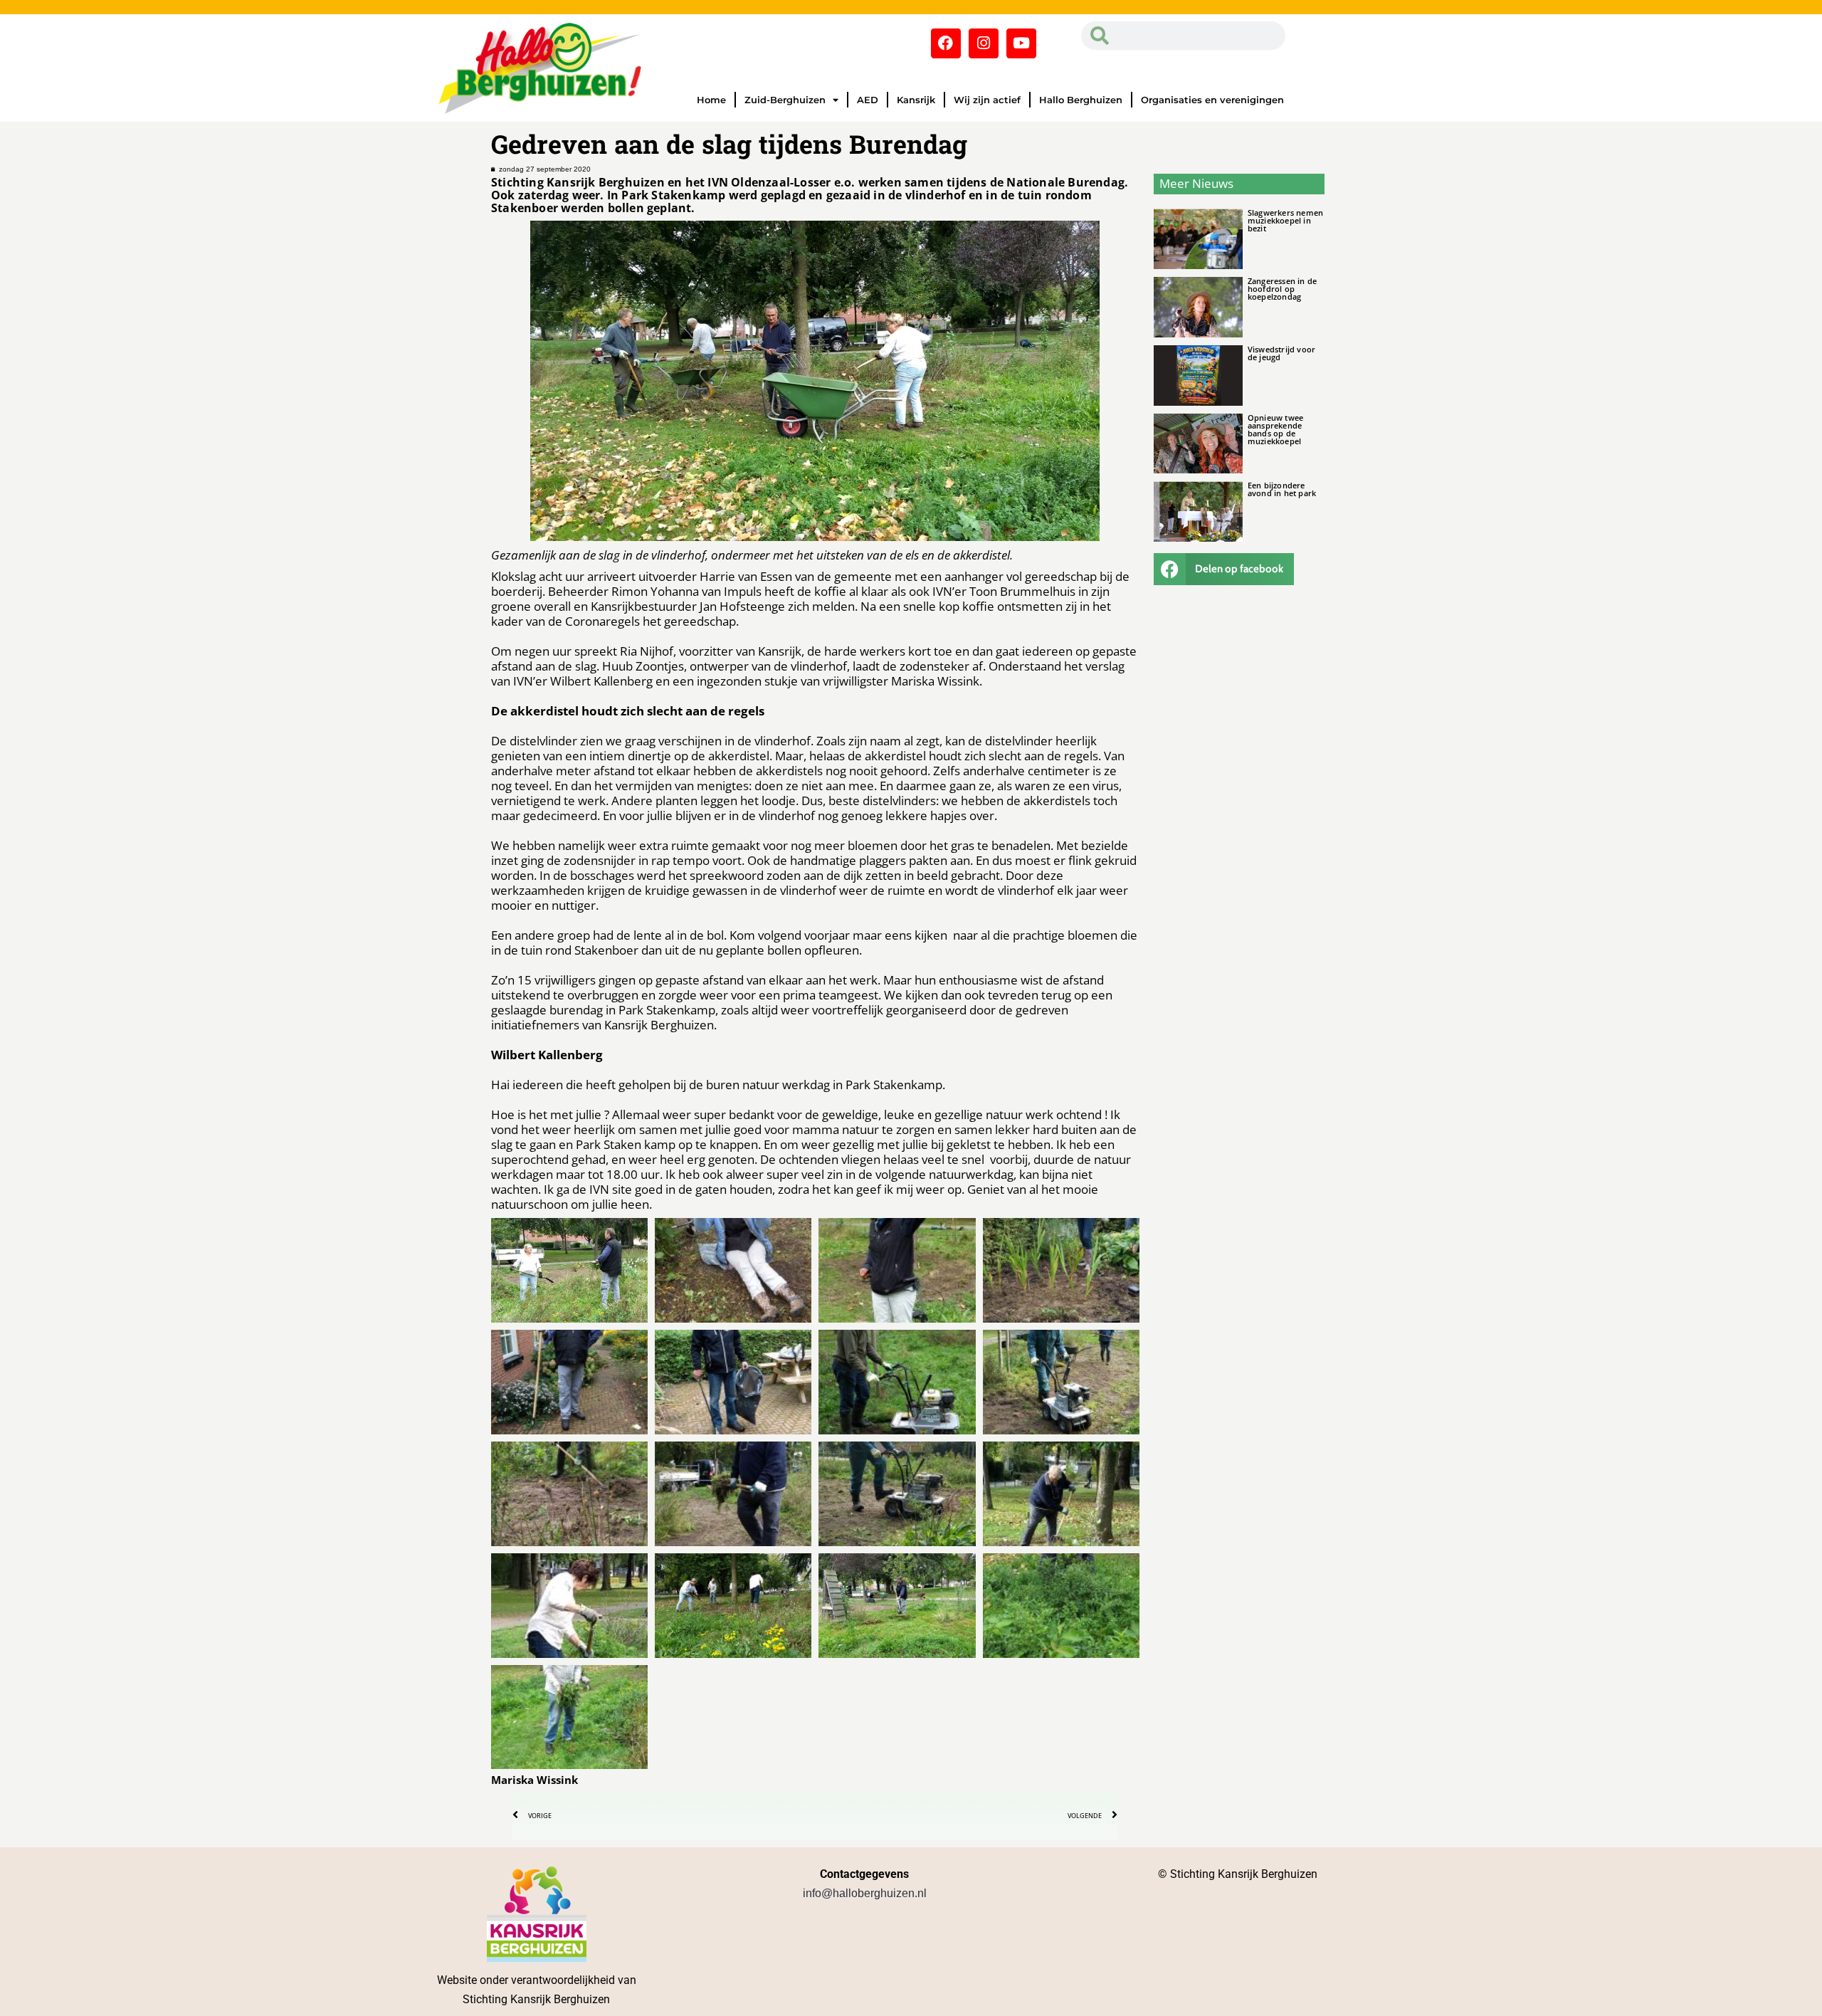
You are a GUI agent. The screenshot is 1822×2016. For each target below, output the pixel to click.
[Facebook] (946, 43)
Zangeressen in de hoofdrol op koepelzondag (1282, 289)
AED (868, 100)
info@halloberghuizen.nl (865, 1893)
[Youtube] (1021, 43)
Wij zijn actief (987, 100)
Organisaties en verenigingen (1212, 100)
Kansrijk (916, 100)
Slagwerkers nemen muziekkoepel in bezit (1285, 220)
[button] (1224, 569)
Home (711, 100)
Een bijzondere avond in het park (1282, 489)
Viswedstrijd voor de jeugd (1281, 353)
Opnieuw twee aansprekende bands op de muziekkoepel (1275, 429)
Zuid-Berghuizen (785, 100)
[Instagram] (984, 43)
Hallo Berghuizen (1081, 100)
